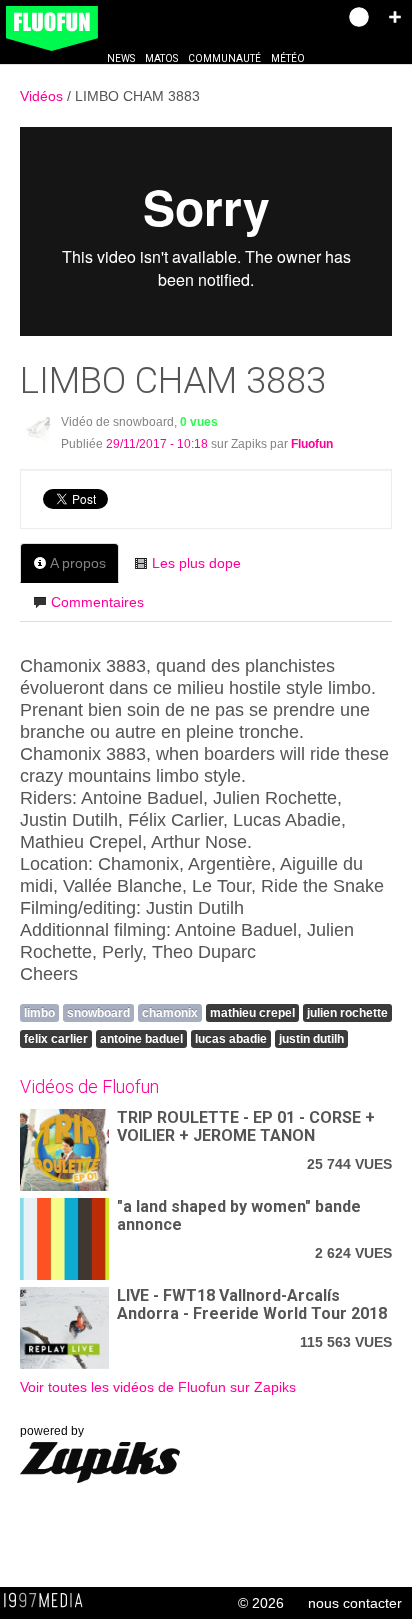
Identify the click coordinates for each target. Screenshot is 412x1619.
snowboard (98, 1013)
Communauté (224, 58)
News (121, 58)
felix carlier (56, 1039)
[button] (395, 17)
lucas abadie (231, 1039)
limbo (39, 1013)
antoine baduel (141, 1039)
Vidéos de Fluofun (89, 1086)
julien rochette (347, 1013)
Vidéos (43, 96)
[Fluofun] (38, 428)
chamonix (170, 1013)
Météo (288, 58)
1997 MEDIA (49, 1601)
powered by (52, 1431)
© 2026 (261, 1603)
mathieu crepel (252, 1013)
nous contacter (355, 1603)
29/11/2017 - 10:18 (157, 444)
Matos (161, 58)
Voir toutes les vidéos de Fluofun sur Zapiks (158, 1387)
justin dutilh (311, 1039)
